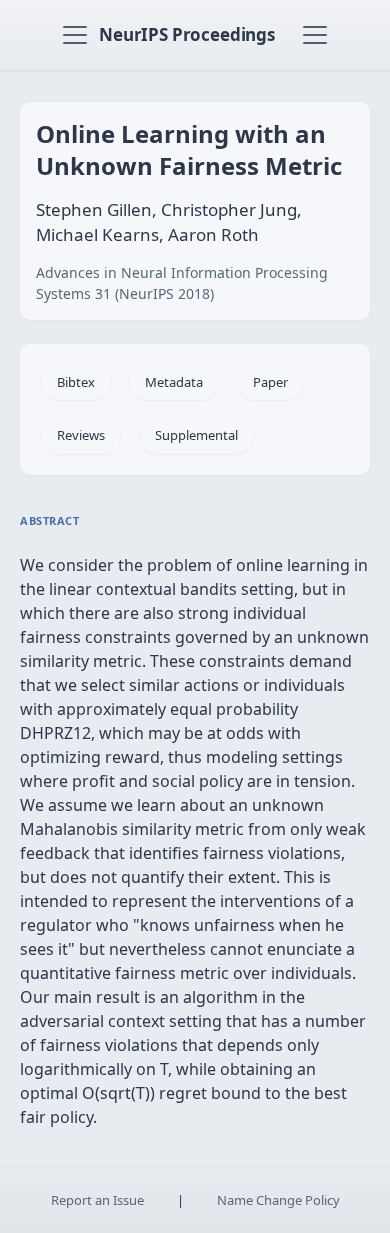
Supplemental (196, 435)
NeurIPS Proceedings (187, 34)
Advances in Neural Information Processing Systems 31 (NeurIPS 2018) (182, 283)
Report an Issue (97, 1200)
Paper (270, 382)
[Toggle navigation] (75, 35)
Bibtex (76, 382)
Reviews (81, 435)
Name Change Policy (278, 1200)
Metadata (174, 382)
